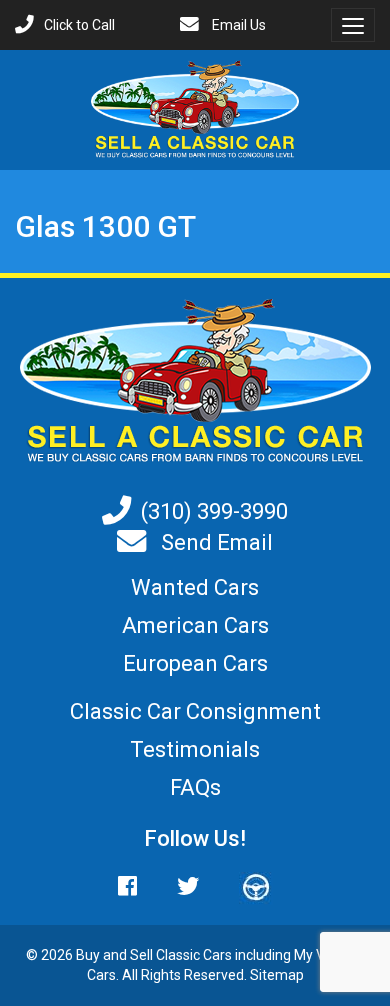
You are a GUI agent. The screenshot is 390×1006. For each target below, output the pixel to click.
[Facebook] (137, 886)
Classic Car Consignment (195, 711)
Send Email (214, 542)
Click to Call (79, 25)
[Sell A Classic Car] (195, 381)
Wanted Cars (195, 587)
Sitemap (277, 975)
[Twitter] (188, 886)
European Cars (195, 663)
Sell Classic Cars (181, 955)
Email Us (237, 25)
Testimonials (195, 749)
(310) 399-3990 (214, 511)
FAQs (195, 787)
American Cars (195, 625)
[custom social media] (246, 886)
